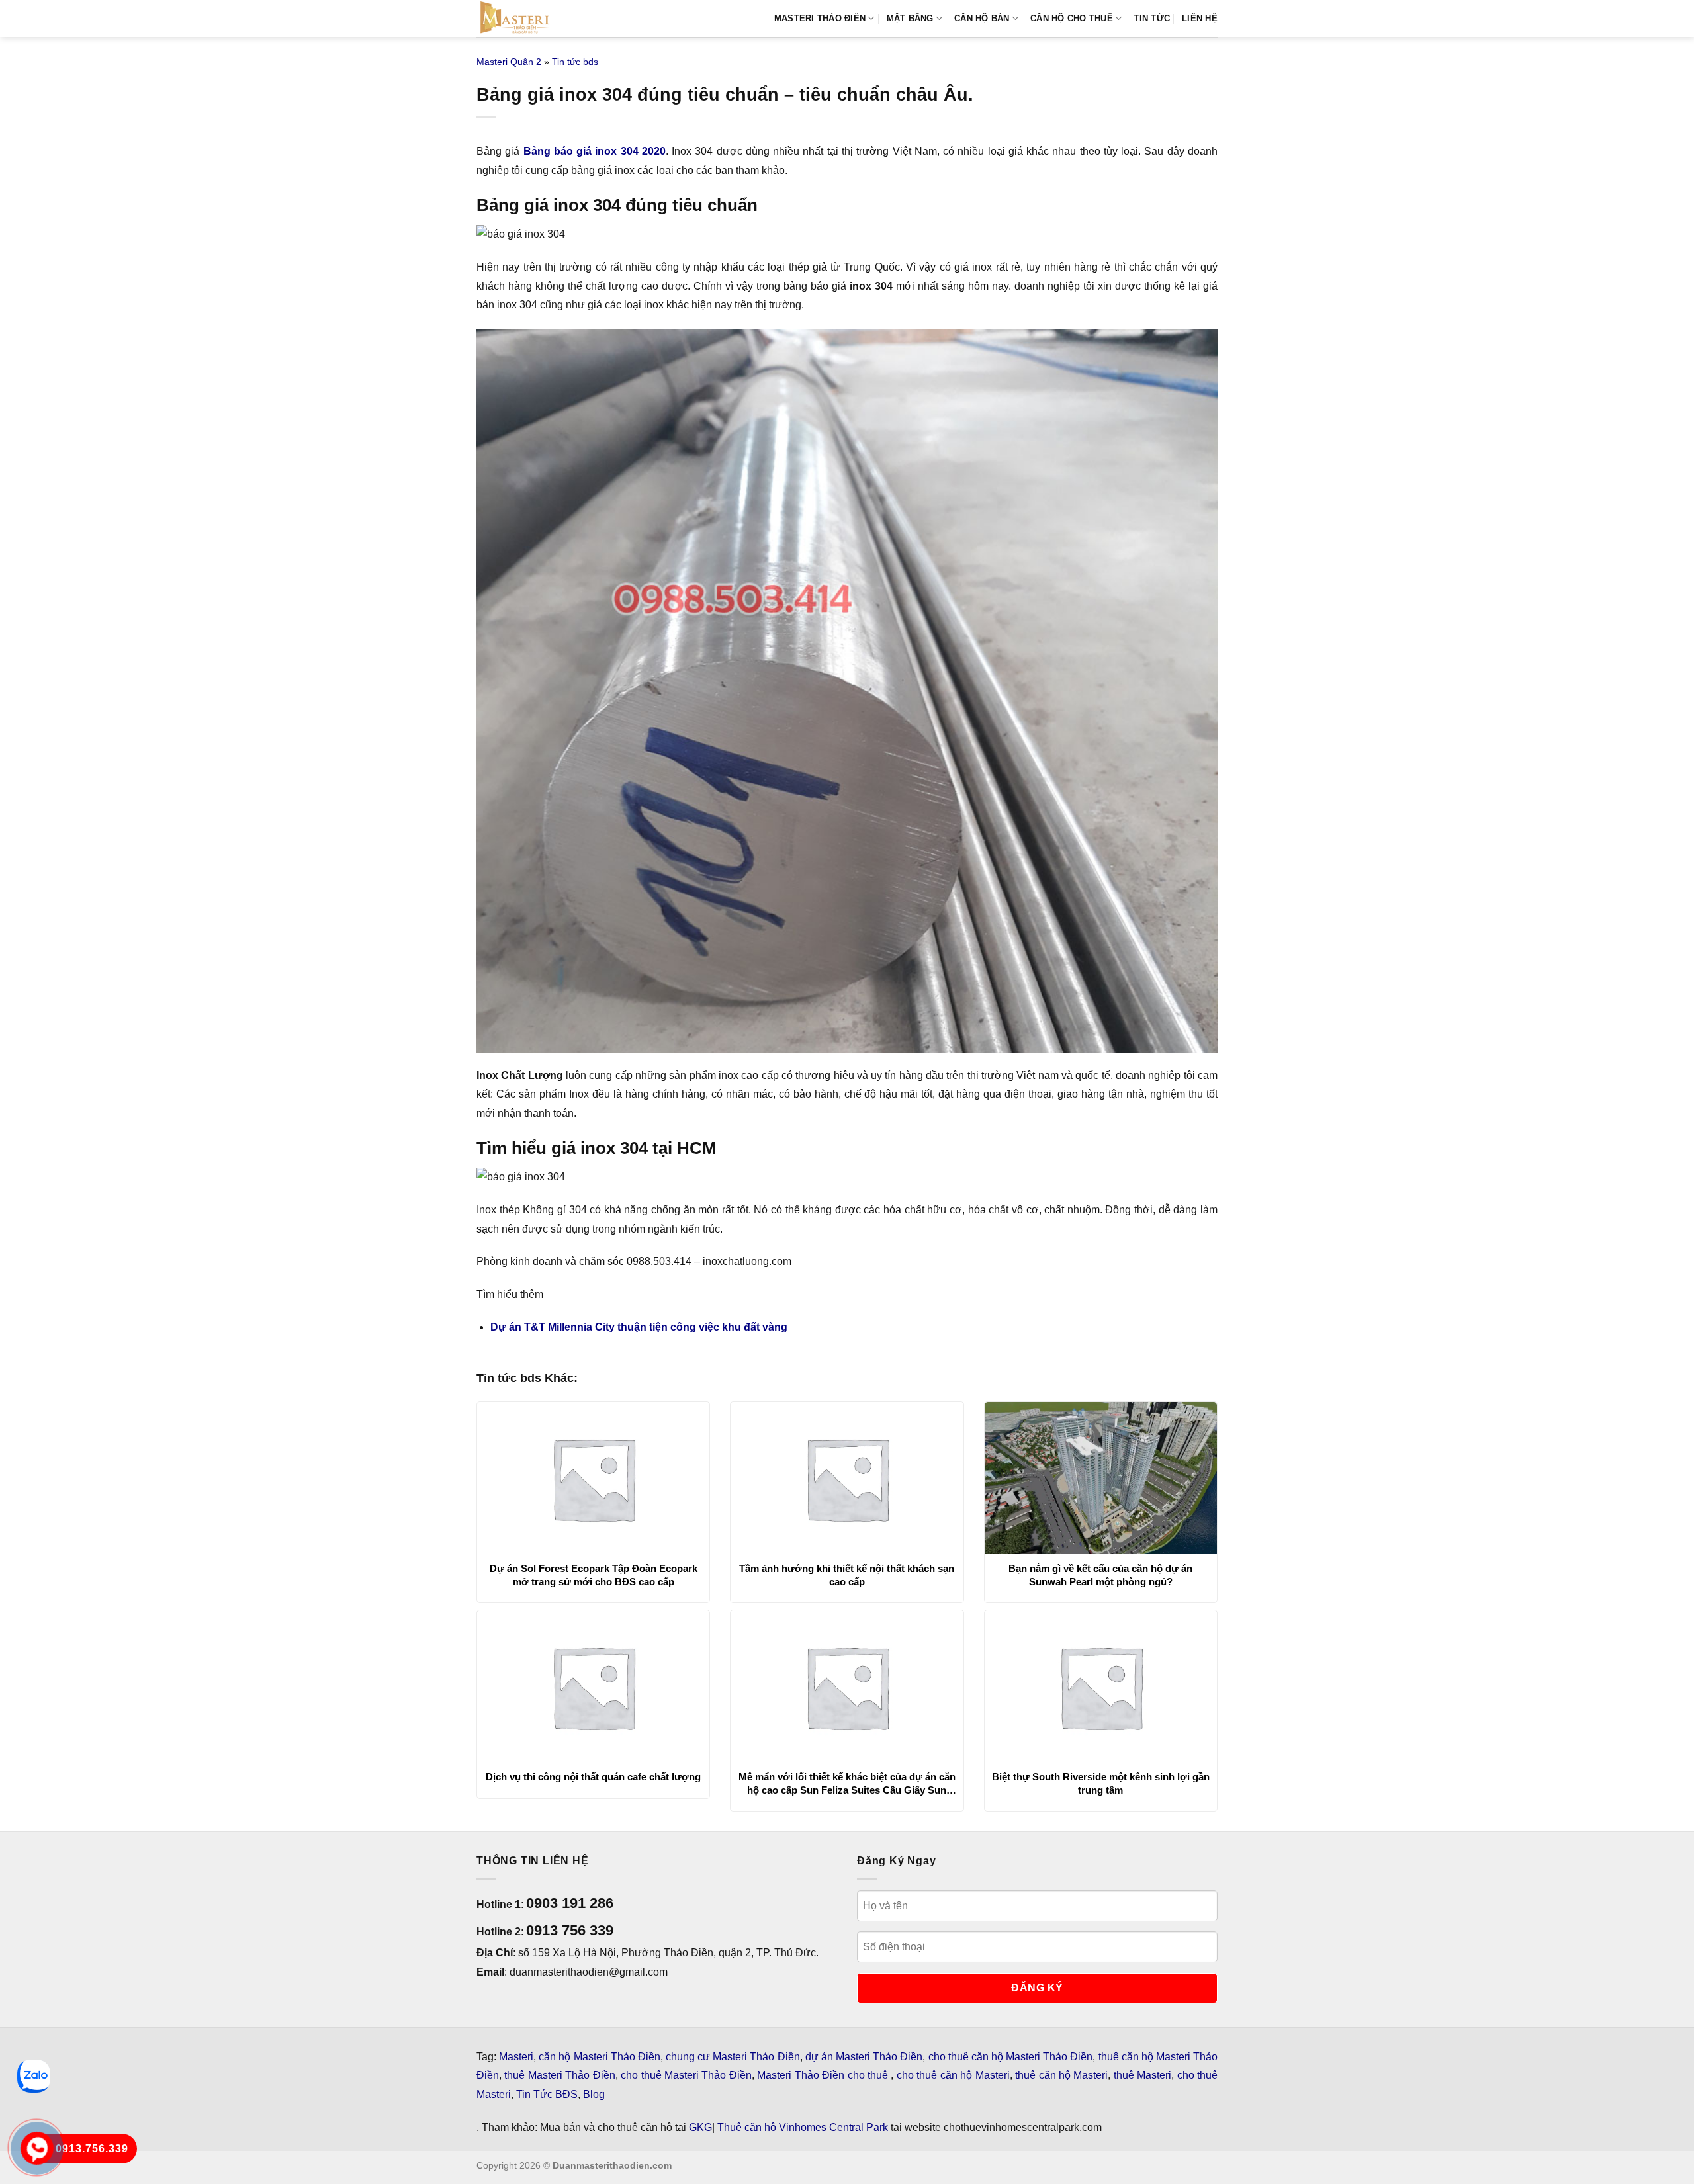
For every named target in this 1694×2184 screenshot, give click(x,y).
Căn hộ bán (982, 18)
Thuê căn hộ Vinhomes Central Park (803, 2127)
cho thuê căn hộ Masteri (953, 2075)
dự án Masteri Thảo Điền (864, 2057)
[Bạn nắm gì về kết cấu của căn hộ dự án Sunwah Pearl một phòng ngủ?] (1101, 1478)
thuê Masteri (1142, 2075)
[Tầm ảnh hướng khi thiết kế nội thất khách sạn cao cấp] (847, 1478)
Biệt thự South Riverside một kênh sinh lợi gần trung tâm (1101, 1783)
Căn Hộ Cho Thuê (1072, 18)
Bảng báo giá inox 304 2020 (595, 151)
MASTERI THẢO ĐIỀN (820, 18)
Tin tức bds (575, 62)
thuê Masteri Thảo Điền (559, 2075)
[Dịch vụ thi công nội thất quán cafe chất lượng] (593, 1686)
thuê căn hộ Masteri (1061, 2075)
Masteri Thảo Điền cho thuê (824, 2075)
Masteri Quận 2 (509, 62)
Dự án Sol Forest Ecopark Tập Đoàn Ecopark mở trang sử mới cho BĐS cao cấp (594, 1575)
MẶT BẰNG (910, 18)
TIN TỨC (1152, 18)
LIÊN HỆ (1200, 18)
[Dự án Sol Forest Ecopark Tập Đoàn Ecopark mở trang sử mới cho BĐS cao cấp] (593, 1478)
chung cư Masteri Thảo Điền (733, 2057)
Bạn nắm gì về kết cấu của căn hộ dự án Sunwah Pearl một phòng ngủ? (1100, 1575)
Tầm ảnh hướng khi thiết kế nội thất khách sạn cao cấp (847, 1575)
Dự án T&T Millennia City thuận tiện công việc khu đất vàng (639, 1327)
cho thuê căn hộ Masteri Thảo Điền (1011, 2057)
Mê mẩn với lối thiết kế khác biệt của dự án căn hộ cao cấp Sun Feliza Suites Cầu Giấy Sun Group (847, 1784)
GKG (700, 2127)
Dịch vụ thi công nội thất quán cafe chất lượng (593, 1777)
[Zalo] (34, 2076)
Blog (594, 2094)
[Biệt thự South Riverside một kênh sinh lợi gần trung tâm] (1101, 1686)
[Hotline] (37, 2148)
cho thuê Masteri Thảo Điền (686, 2075)
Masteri (516, 2057)
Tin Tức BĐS (547, 2094)
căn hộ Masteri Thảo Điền (600, 2057)
